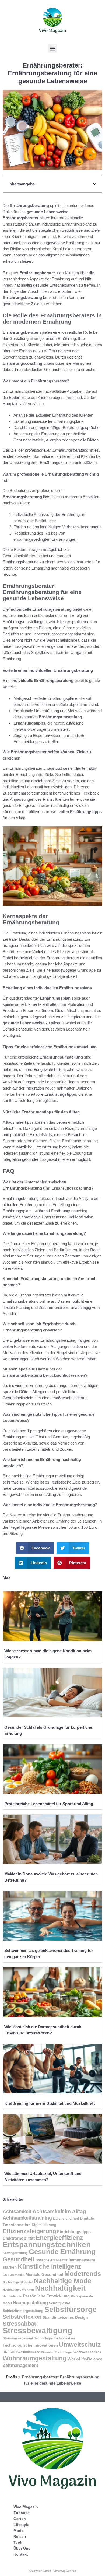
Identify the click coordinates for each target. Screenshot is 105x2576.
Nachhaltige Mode (63, 2281)
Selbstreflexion (22, 2317)
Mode (19, 2531)
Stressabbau (20, 2324)
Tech (18, 2542)
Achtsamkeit (17, 2212)
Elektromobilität (19, 2238)
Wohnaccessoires (87, 2352)
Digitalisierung (44, 2225)
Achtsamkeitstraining (27, 2218)
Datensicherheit (66, 2218)
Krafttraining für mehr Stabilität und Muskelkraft (50, 2103)
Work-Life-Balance (85, 2359)
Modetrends (83, 2274)
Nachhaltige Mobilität (18, 2282)
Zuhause (22, 2513)
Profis (12, 2377)
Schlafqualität (59, 2303)
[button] (53, 48)
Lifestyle (21, 2525)
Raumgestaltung (30, 2303)
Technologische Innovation (55, 2338)
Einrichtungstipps (74, 2232)
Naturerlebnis (12, 2296)
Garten (20, 2519)
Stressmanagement (18, 2338)
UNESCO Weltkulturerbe (21, 2352)
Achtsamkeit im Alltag (59, 2211)
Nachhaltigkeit (60, 2288)
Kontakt (21, 2554)
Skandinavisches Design (65, 2317)
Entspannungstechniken (47, 2244)
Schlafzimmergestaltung (23, 2311)
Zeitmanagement (20, 2365)
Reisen (20, 2536)
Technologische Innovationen (30, 2345)
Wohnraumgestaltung (35, 2358)
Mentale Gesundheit (44, 2275)
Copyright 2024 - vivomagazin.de (53, 2571)
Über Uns (22, 2548)
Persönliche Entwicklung (46, 2296)
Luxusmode (14, 2275)
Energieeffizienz (59, 2238)
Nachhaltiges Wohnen (18, 2290)
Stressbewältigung (38, 2330)
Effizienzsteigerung (29, 2231)
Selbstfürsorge (71, 2309)
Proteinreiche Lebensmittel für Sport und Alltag (49, 1804)
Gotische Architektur (52, 2260)
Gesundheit (19, 2259)
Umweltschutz (80, 2345)
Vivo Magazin (26, 2507)
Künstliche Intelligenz (50, 2267)
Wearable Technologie (57, 2352)
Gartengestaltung (15, 2253)
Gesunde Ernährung (62, 2252)
